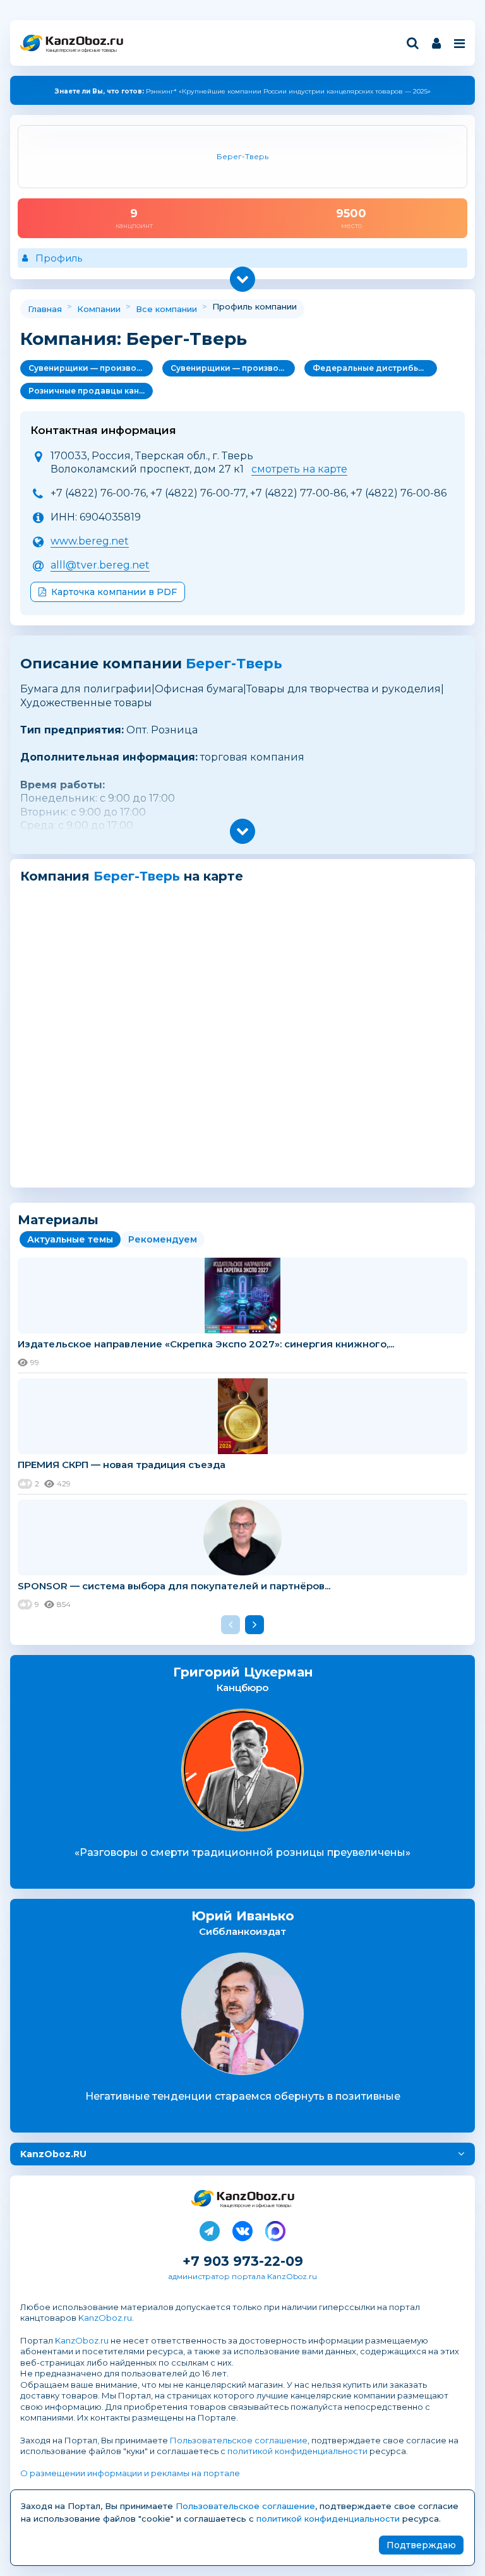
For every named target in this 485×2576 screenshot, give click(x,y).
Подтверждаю (421, 2545)
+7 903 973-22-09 (243, 2261)
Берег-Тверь (234, 664)
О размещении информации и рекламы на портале (130, 2473)
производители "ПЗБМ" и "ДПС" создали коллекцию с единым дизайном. (242, 91)
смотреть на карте (299, 469)
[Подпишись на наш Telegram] (210, 2229)
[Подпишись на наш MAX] (275, 2229)
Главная (45, 309)
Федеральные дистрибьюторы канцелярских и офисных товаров (375, 368)
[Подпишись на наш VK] (242, 2229)
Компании (99, 309)
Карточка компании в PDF (114, 592)
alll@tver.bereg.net (100, 565)
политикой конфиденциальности (297, 2451)
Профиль (59, 258)
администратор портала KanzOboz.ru (242, 2276)
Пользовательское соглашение (239, 2440)
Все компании (166, 309)
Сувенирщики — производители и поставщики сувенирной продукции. (91, 368)
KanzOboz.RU (53, 2154)
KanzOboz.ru (105, 2318)
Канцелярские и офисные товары (81, 50)
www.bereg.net (90, 541)
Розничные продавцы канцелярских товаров (91, 391)
